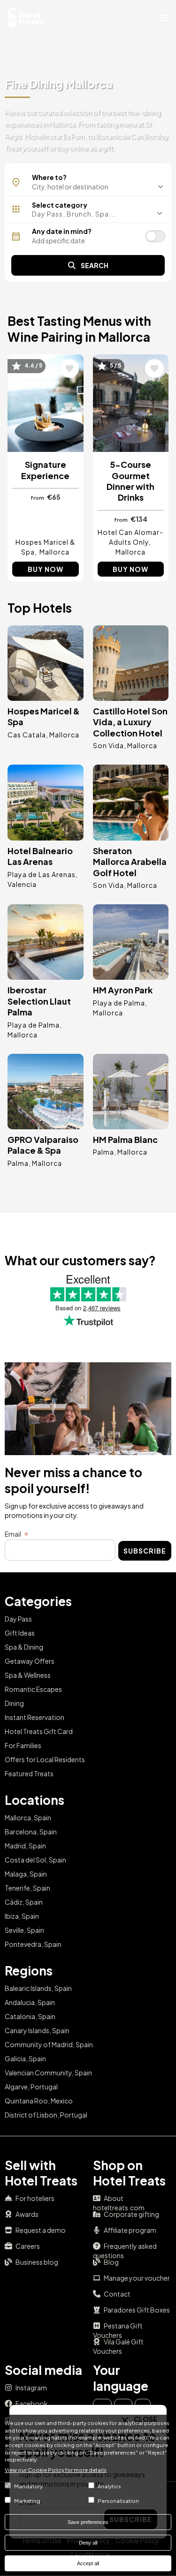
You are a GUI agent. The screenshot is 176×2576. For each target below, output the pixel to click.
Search (95, 265)
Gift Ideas (20, 1633)
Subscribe (145, 1551)
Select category (60, 205)
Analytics (109, 2486)
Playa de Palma (34, 1025)
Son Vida (108, 745)
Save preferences (88, 2522)
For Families (23, 1745)
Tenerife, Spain (27, 1888)
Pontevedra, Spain (33, 1944)
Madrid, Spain (25, 1846)
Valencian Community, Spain (48, 2073)
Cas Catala (27, 735)
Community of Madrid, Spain (49, 2044)
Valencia (22, 884)
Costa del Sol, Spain (35, 1860)
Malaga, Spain (26, 1874)
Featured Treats (29, 1773)
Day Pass (18, 1619)
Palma (18, 1163)
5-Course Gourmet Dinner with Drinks (130, 481)
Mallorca (54, 552)
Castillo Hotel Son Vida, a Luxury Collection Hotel (130, 722)
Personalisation (118, 2501)
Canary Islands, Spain (37, 2030)
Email (13, 1534)
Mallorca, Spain (28, 1817)
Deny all (88, 2543)
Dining (14, 1703)
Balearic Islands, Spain (38, 1988)
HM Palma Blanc (125, 1139)
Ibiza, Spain (22, 1916)
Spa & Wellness (28, 1675)
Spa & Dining (24, 1647)
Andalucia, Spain (30, 2002)
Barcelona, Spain (31, 1832)
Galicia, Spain (25, 2058)
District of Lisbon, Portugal (46, 2115)
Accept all (88, 2563)
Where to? (49, 177)
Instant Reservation (34, 1717)
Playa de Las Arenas (42, 874)
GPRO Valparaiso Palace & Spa (43, 1145)
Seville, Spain (24, 1930)
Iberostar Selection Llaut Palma (39, 1001)
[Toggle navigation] (164, 17)
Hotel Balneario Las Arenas (40, 856)
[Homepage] (26, 16)
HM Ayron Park (123, 990)
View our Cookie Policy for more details (56, 2470)
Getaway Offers (30, 1661)
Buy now (46, 569)
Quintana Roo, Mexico (39, 2101)
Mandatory (28, 2486)
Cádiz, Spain (24, 1902)
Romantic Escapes (33, 1689)
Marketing (27, 2501)
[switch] (155, 236)
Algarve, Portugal (31, 2087)
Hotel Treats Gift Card (39, 1731)
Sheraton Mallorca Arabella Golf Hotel (130, 862)
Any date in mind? (62, 231)
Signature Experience (45, 470)
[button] (88, 214)
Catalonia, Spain (30, 2016)
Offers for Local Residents (45, 1759)
